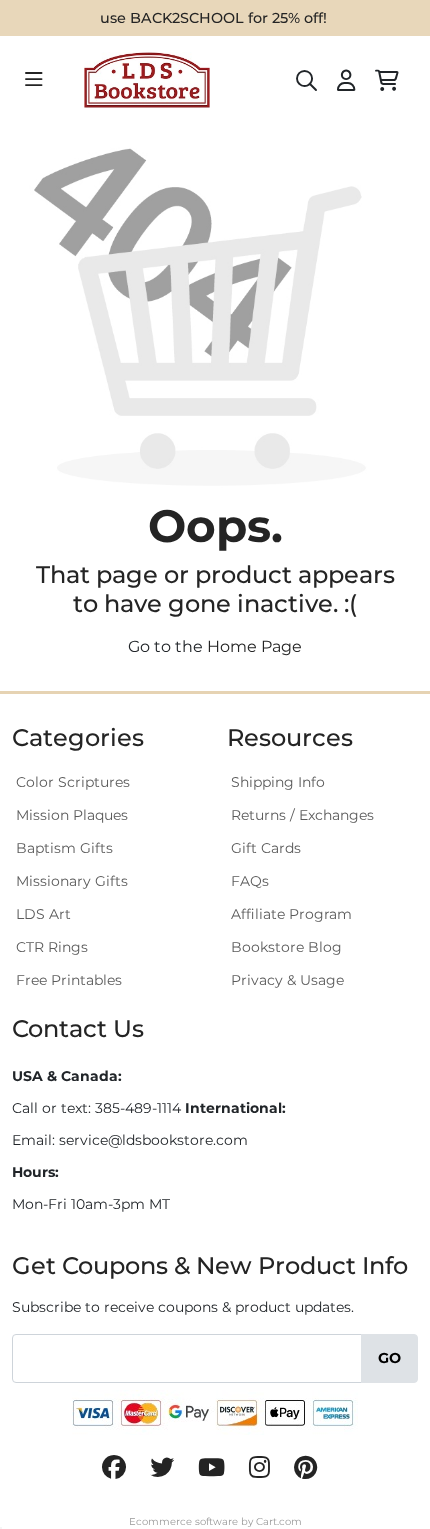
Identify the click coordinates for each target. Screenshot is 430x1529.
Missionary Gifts (72, 881)
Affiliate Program (291, 914)
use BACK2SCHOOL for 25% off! (213, 18)
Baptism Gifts (64, 848)
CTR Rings (52, 947)
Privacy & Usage (287, 980)
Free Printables (69, 980)
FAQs (250, 881)
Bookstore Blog (286, 947)
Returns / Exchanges (302, 815)
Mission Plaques (72, 815)
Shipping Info (278, 782)
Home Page (254, 646)
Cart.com (279, 1521)
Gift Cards (266, 848)
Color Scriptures (73, 782)
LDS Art (43, 914)
